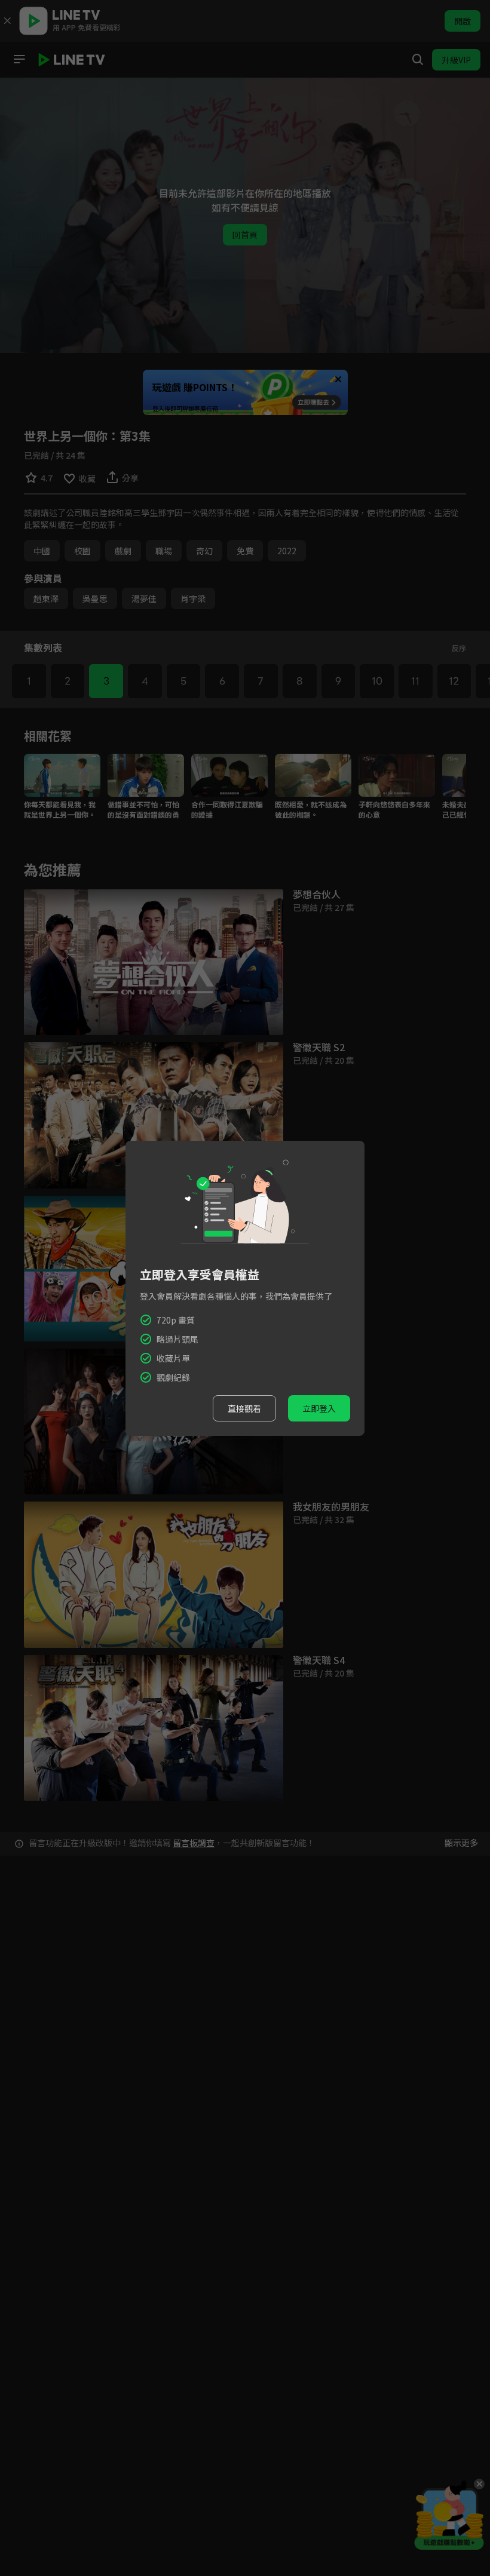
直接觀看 (244, 1408)
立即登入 (319, 1408)
